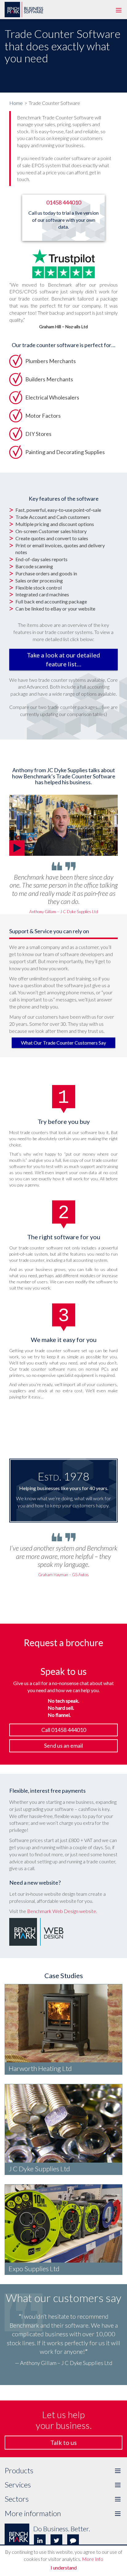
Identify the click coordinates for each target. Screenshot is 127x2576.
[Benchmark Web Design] (36, 1931)
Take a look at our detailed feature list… (63, 659)
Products (63, 2470)
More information (63, 2513)
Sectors (63, 2499)
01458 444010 (64, 202)
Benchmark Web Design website (62, 1911)
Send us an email (63, 1746)
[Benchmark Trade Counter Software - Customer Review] (63, 825)
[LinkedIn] (40, 2540)
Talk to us (63, 2442)
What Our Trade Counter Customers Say (63, 1043)
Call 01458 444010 (64, 1730)
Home (16, 103)
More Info (93, 2559)
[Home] (25, 1)
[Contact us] (73, 2540)
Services (63, 2485)
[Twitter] (56, 2540)
